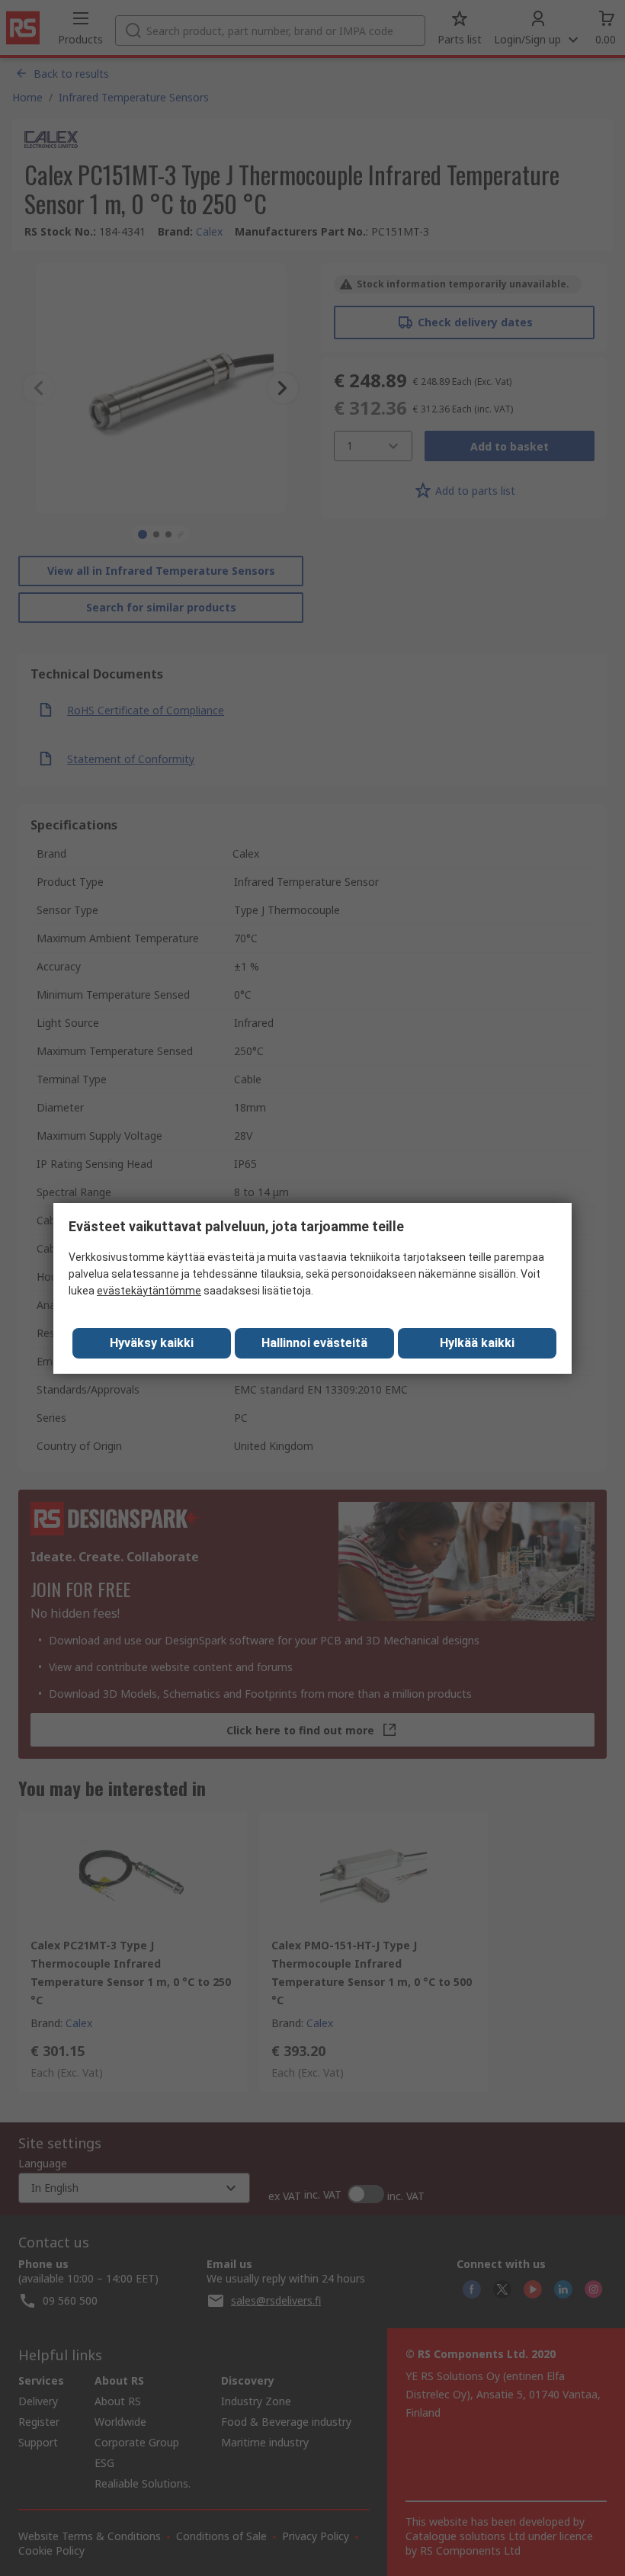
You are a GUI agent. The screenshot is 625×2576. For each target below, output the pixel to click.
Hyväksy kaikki (152, 1343)
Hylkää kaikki (477, 1343)
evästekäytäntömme (149, 1291)
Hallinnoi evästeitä (314, 1343)
